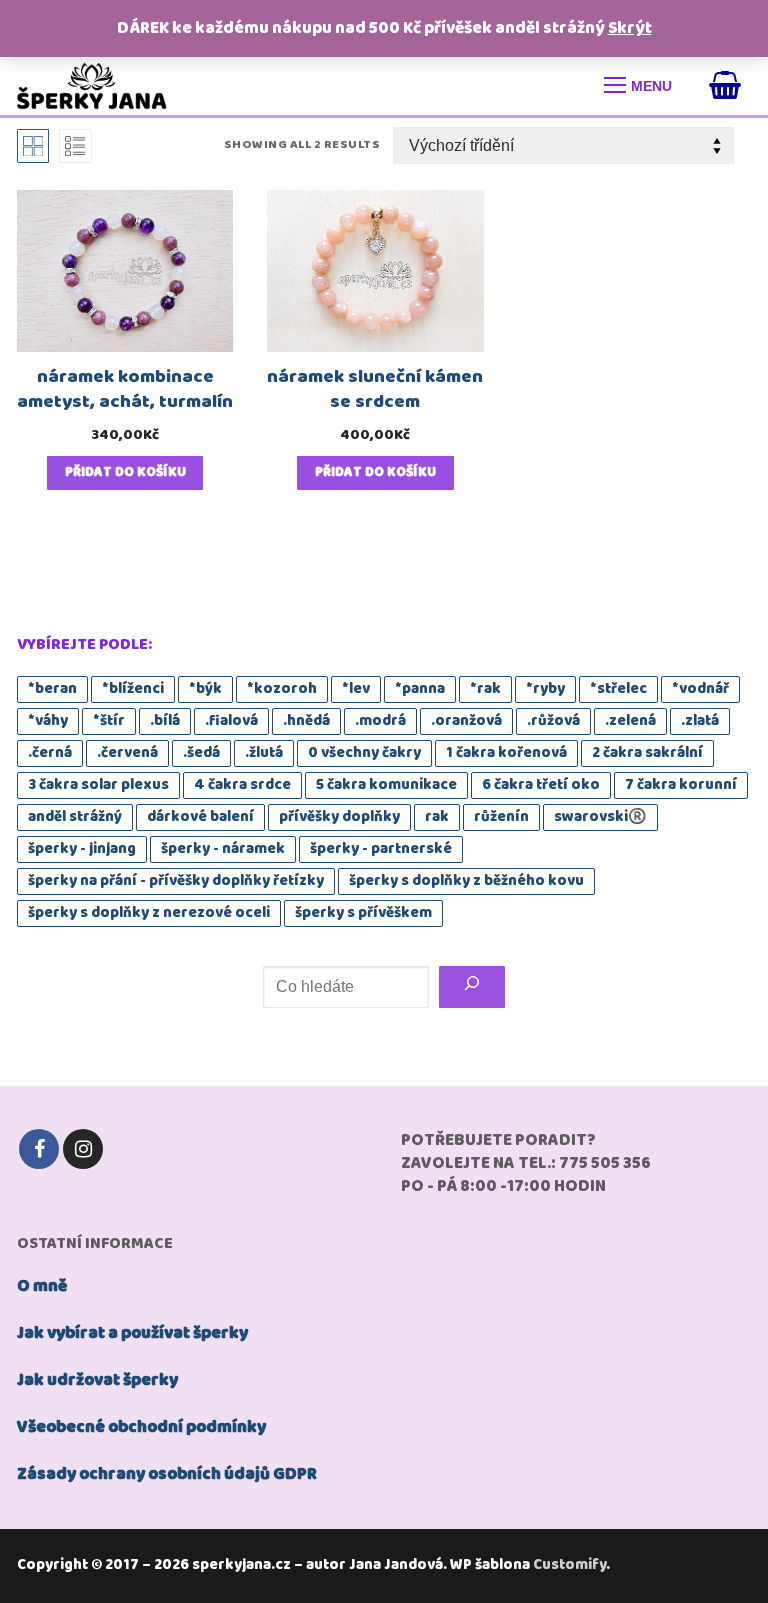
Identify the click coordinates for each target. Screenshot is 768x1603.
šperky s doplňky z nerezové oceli (149, 913)
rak (437, 817)
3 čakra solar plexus (98, 785)
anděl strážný (75, 817)
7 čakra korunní (681, 785)
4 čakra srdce (242, 785)
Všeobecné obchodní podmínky (141, 1427)
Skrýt (630, 28)
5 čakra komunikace (386, 785)
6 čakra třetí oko (541, 785)
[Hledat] (472, 987)
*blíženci (133, 689)
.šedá (201, 753)
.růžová (553, 721)
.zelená (630, 721)
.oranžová (466, 721)
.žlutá (264, 753)
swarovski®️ (600, 817)
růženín (501, 817)
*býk (205, 689)
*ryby (545, 689)
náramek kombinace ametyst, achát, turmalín (125, 389)
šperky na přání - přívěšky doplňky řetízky (176, 881)
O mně (42, 1286)
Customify (569, 1565)
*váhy (48, 721)
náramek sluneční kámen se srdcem (375, 389)
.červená (127, 753)
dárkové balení (200, 817)
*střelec (618, 689)
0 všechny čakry (364, 753)
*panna (420, 689)
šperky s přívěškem (363, 913)
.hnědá (306, 721)
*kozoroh (282, 689)
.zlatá (700, 721)
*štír (109, 721)
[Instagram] (83, 1149)
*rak (485, 689)
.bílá (165, 721)
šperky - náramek (223, 849)
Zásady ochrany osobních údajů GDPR (167, 1474)
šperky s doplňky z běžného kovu (466, 881)
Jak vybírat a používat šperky (132, 1333)
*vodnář (700, 689)
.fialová (231, 721)
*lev (356, 689)
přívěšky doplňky (339, 817)
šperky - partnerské (381, 849)
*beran (52, 689)
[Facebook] (39, 1149)
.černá (50, 753)
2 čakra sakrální (647, 753)
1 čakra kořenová (506, 753)
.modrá (380, 721)
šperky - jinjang (82, 849)
